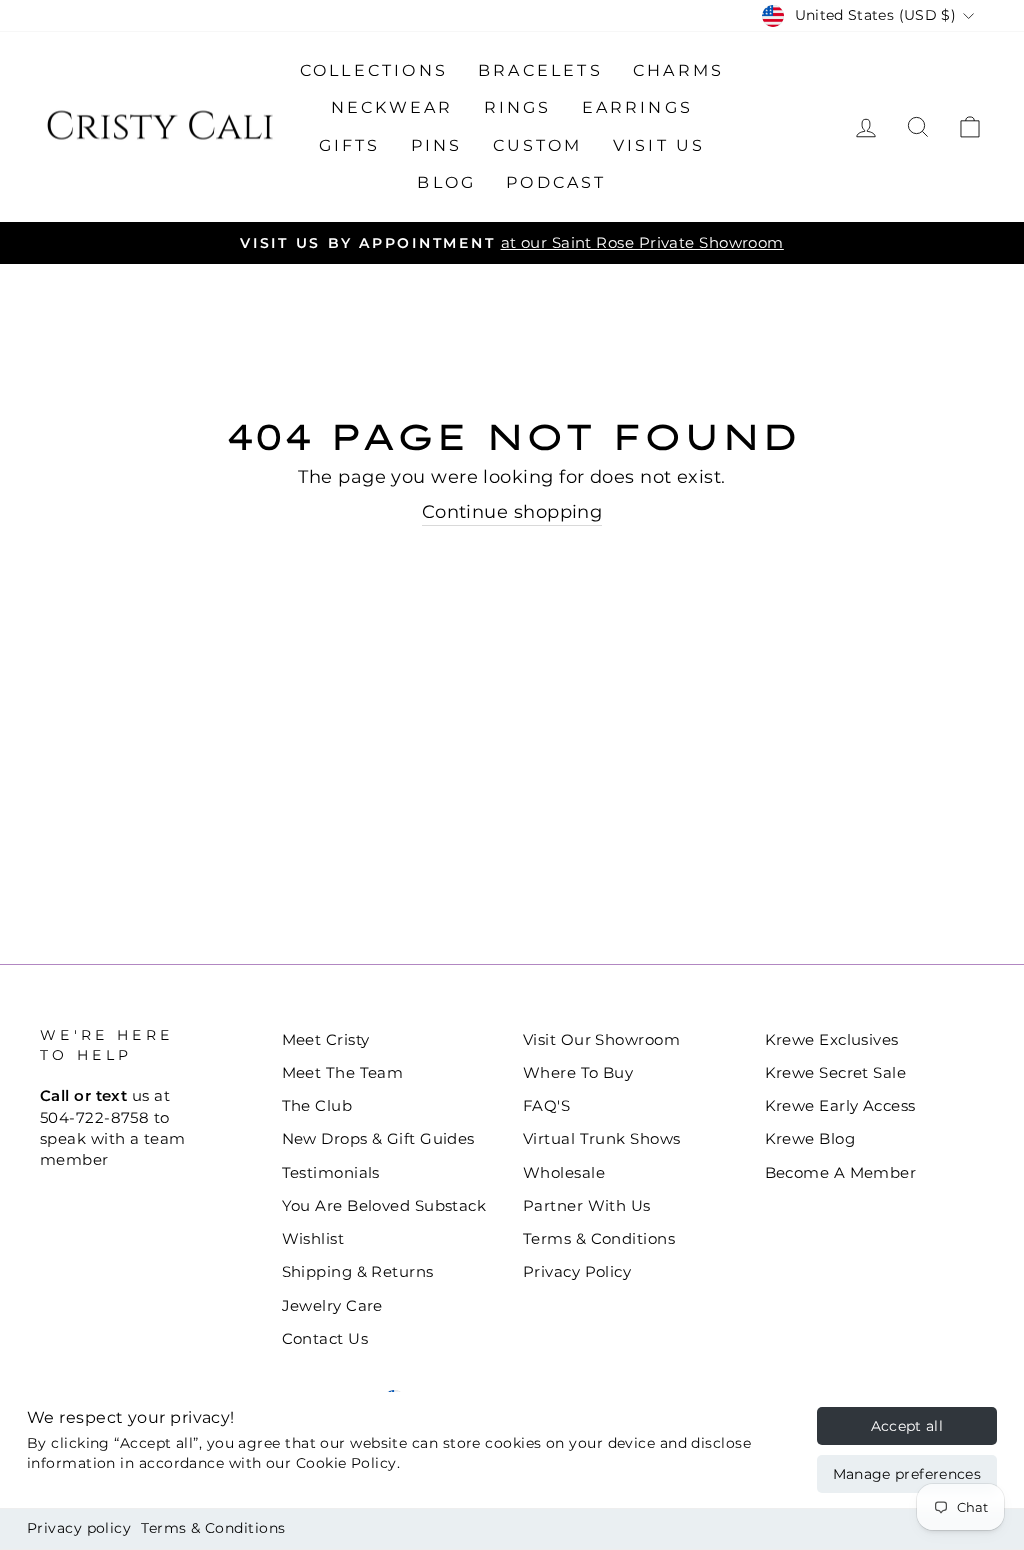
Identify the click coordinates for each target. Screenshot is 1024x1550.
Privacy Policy (577, 1271)
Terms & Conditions (213, 1528)
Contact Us (325, 1338)
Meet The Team (343, 1072)
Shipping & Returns (358, 1271)
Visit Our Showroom (601, 1039)
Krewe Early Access (840, 1105)
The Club (317, 1105)
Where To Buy (578, 1072)
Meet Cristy (326, 1039)
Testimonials (331, 1172)
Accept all (907, 1426)
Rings (518, 107)
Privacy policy (79, 1528)
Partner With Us (587, 1205)
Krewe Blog (810, 1138)
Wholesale (564, 1172)
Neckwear (392, 107)
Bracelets (540, 70)
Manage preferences (907, 1474)
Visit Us (659, 145)
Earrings (638, 107)
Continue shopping (512, 512)
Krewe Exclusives (832, 1039)
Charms (678, 70)
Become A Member (841, 1172)
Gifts (350, 145)
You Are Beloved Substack (384, 1205)
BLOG (446, 182)
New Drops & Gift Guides (378, 1138)
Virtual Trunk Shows (602, 1138)
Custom (538, 145)
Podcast (556, 182)
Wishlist (313, 1238)
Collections (374, 70)
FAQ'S (546, 1105)
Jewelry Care (332, 1305)
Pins (437, 145)
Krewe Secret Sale (836, 1072)
